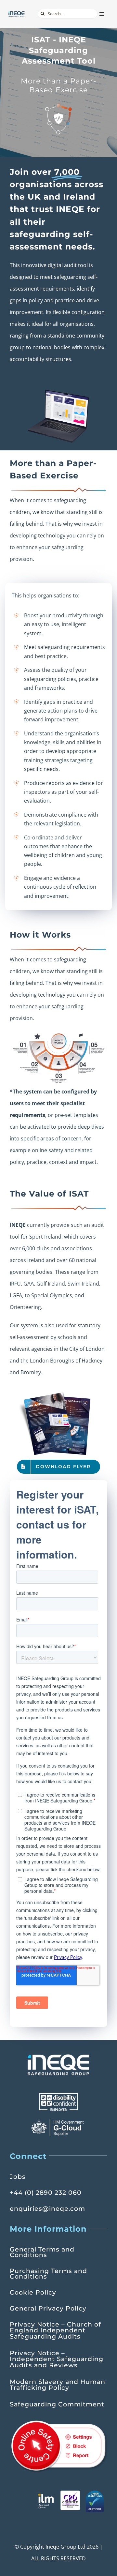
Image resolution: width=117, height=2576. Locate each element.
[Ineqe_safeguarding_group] (17, 13)
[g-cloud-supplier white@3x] (58, 2121)
